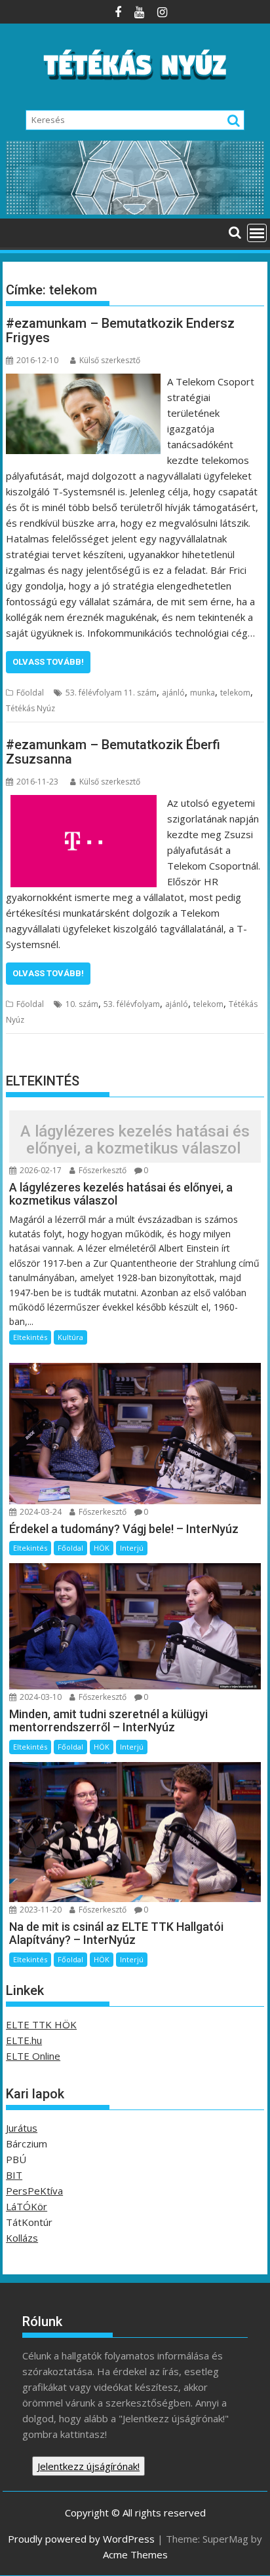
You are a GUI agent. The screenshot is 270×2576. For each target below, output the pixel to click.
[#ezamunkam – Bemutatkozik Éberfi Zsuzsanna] (84, 803)
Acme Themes (135, 2554)
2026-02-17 (40, 1170)
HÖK (102, 1548)
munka (202, 693)
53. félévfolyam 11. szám (111, 693)
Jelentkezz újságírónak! (88, 2466)
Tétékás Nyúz (30, 708)
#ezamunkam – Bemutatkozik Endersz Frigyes (120, 330)
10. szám (82, 1004)
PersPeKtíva (34, 2191)
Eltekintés (30, 1337)
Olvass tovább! (48, 662)
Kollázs (22, 2238)
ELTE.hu (24, 2040)
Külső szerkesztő (110, 360)
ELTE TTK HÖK (41, 2024)
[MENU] (257, 233)
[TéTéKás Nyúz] (135, 211)
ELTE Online (33, 2056)
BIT (14, 2175)
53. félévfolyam (132, 1004)
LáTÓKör (27, 2206)
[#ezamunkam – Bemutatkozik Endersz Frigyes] (83, 381)
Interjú (132, 1548)
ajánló (173, 693)
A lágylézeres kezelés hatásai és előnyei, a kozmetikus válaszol (135, 1140)
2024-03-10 (40, 1697)
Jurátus (22, 2128)
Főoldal (30, 693)
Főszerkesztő (102, 1170)
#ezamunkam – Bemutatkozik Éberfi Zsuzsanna (113, 752)
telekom (235, 693)
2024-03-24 (40, 1512)
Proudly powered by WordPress (81, 2539)
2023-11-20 (40, 1910)
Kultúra (70, 1337)
